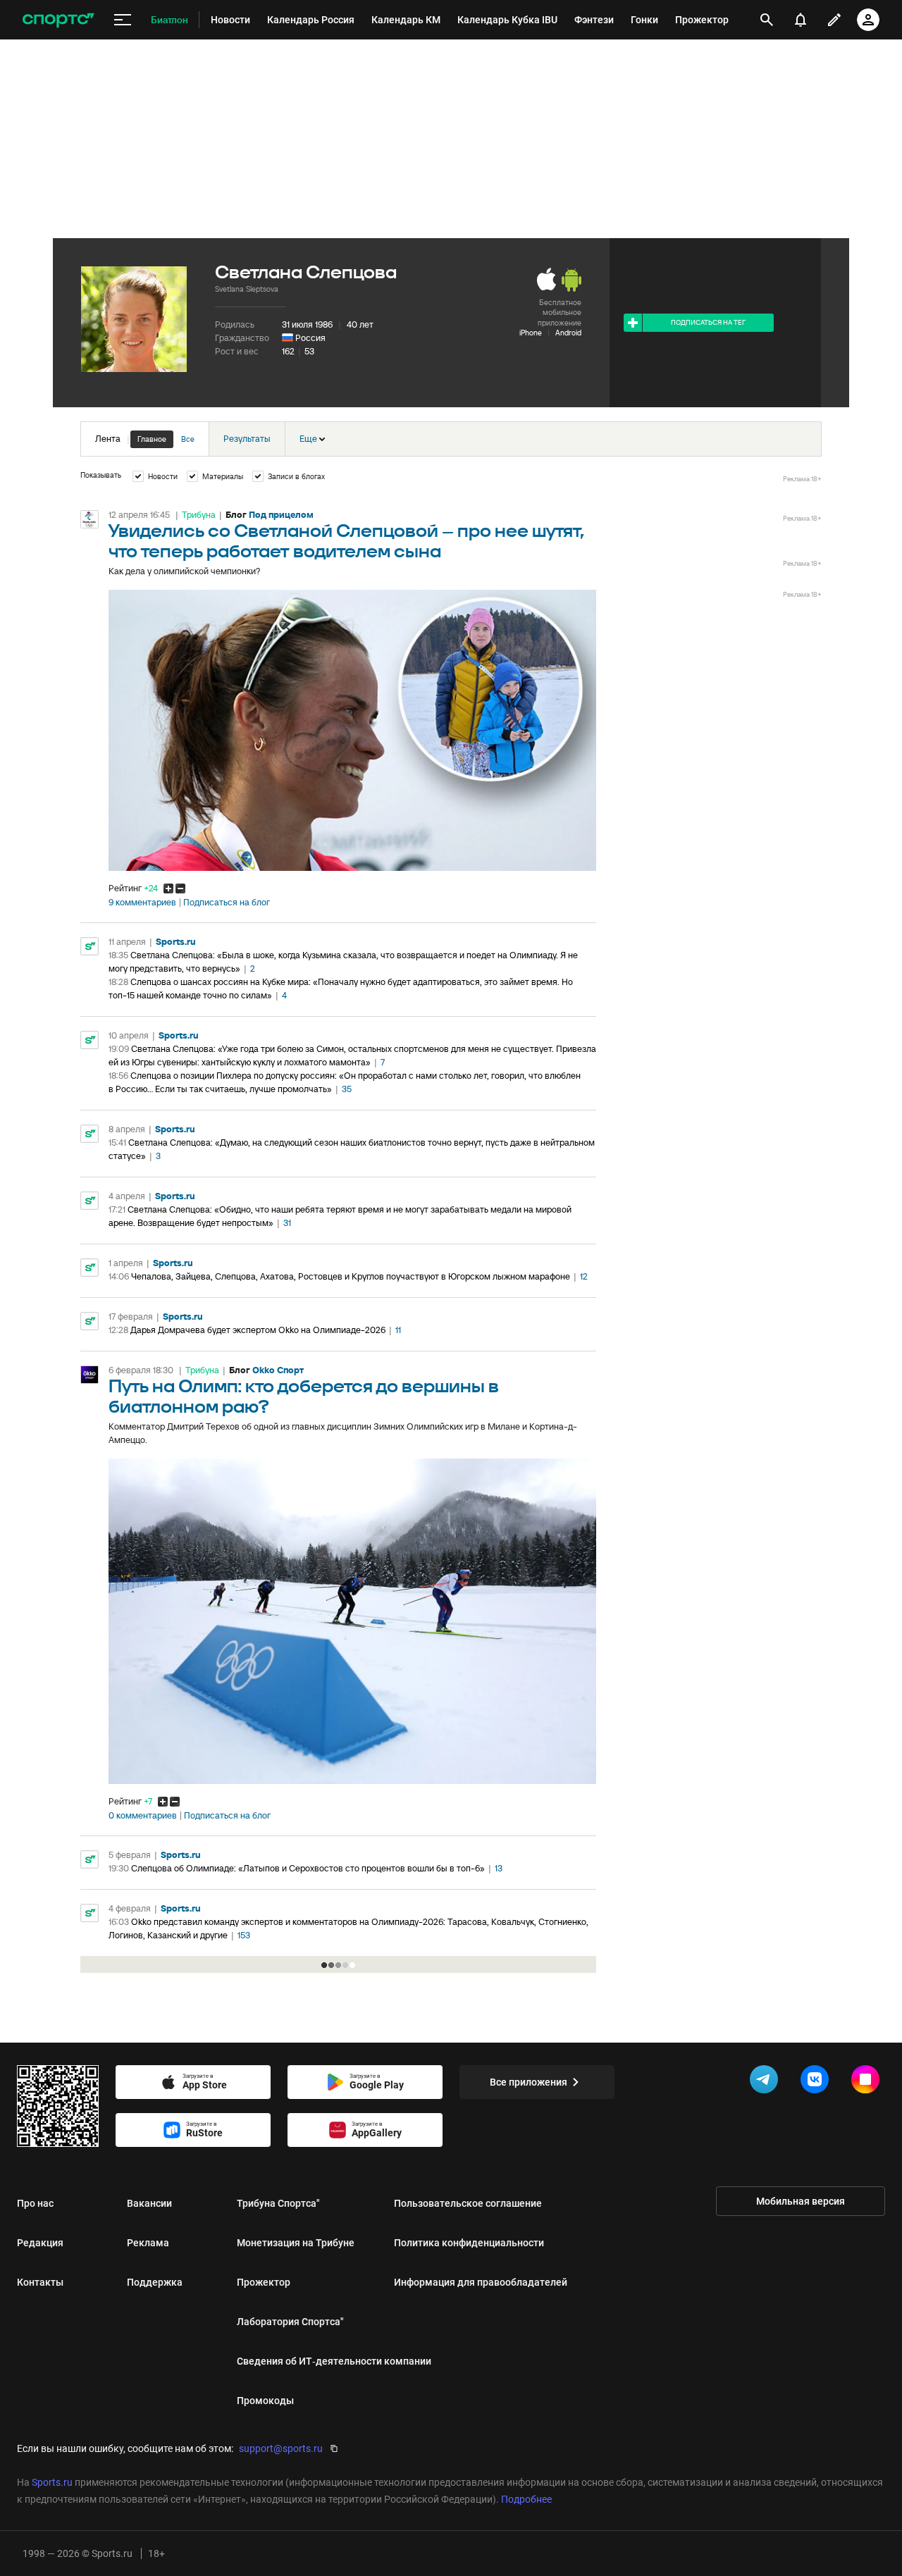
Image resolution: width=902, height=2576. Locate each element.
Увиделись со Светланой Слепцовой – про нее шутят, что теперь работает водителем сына (346, 542)
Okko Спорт (278, 1370)
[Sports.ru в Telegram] (767, 2082)
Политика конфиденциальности (469, 2243)
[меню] (123, 20)
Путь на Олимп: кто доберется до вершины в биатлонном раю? (304, 1397)
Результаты (247, 439)
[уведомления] (801, 20)
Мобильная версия (801, 2201)
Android (568, 333)
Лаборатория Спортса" (290, 2322)
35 (347, 1089)
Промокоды (265, 2401)
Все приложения (529, 2082)
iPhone (531, 333)
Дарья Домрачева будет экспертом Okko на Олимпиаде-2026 (258, 1330)
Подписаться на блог (227, 903)
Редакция (40, 2243)
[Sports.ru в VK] (817, 2082)
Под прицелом (281, 515)
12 (584, 1276)
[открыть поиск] (767, 20)
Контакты (40, 2282)
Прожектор (264, 2282)
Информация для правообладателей (481, 2282)
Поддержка (155, 2282)
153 (244, 1935)
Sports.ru (176, 942)
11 (398, 1330)
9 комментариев (142, 903)
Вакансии (149, 2203)
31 (287, 1223)
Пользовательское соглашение (468, 2203)
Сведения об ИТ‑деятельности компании (334, 2361)
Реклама (148, 2243)
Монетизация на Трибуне (296, 2243)
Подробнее (526, 2499)
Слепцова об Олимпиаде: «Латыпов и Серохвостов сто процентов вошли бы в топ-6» (308, 1868)
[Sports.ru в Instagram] (868, 2082)
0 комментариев (143, 1816)
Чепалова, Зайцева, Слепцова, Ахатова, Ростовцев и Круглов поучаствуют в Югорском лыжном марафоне (351, 1276)
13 (499, 1868)
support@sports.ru (281, 2448)
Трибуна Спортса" (278, 2203)
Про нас (35, 2203)
